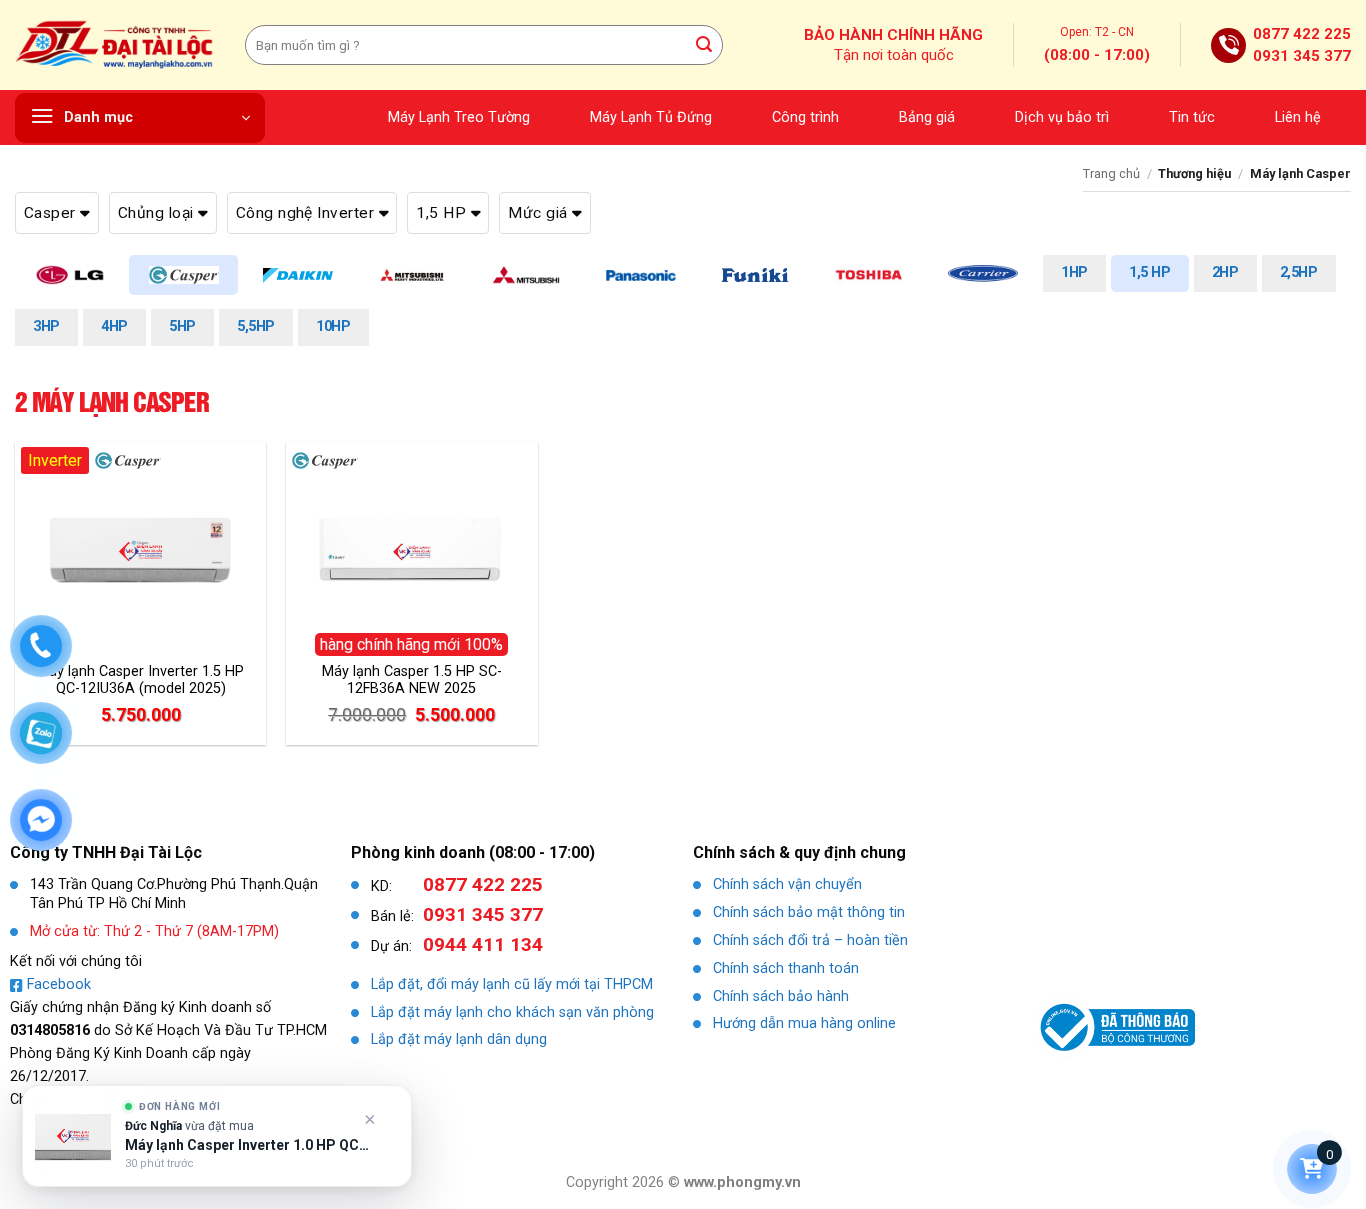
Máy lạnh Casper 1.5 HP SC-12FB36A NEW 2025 (412, 680)
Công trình (805, 117)
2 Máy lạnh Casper (112, 401)
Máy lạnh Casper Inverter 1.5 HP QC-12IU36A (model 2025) (140, 680)
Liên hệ (1298, 117)
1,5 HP (1149, 272)
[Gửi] (705, 45)
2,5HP (1299, 272)
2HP (1225, 272)
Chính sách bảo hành (781, 996)
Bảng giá (927, 117)
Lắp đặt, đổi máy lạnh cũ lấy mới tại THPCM (512, 984)
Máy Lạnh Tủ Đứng (651, 117)
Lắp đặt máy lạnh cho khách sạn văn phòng (512, 1012)
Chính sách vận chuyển (787, 884)
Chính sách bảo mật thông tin (809, 912)
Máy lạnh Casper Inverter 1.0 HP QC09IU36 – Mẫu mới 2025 (247, 1145)
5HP (182, 326)
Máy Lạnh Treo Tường (459, 117)
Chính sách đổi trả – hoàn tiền (810, 940)
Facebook (59, 984)
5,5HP (256, 326)
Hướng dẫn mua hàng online (804, 1023)
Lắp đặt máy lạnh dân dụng (459, 1039)
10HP (333, 326)
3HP (46, 326)
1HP (1074, 272)
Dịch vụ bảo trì (1062, 117)
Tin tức (1192, 117)
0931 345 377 (1302, 56)
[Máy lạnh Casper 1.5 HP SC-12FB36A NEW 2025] (412, 552)
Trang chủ (1111, 173)
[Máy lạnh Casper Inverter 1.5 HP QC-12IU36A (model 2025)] (141, 552)
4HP (114, 326)
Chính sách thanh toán (786, 968)
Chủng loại (158, 213)
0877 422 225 (1302, 34)
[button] (140, 118)
